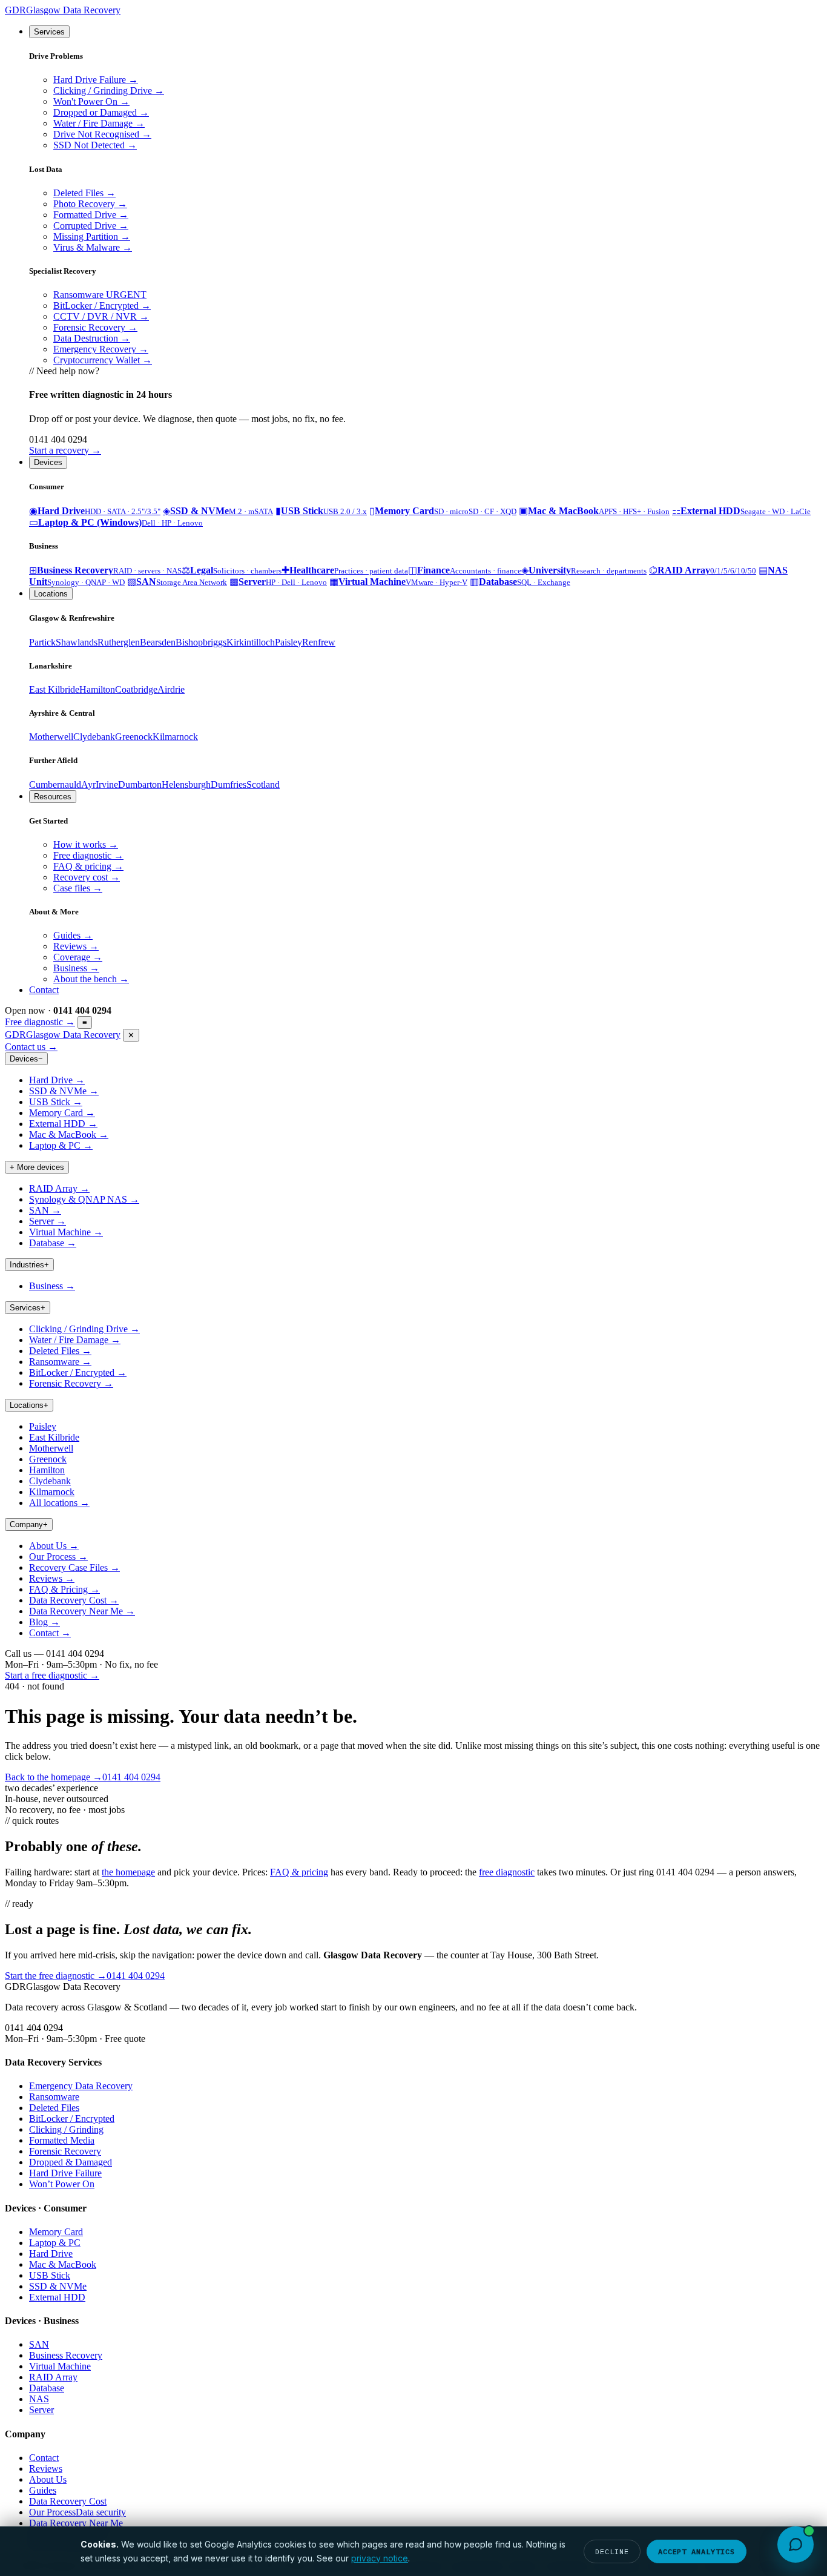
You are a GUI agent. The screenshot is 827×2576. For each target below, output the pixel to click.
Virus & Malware (93, 247)
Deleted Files (84, 193)
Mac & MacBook (69, 1134)
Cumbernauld (55, 784)
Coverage (78, 957)
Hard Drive (57, 1080)
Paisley (288, 642)
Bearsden (158, 642)
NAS (39, 2399)
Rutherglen (119, 642)
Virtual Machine (66, 1232)
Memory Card (62, 1113)
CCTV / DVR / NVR (101, 316)
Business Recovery (66, 2355)
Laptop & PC (61, 1145)
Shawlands (77, 642)
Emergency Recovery (101, 349)
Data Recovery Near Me (82, 1611)
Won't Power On (91, 101)
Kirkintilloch (251, 642)
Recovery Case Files (74, 1567)
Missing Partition (92, 236)
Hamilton (97, 689)
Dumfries (229, 784)
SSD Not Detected (95, 145)
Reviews (76, 946)
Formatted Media (62, 2140)
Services (49, 32)
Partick (42, 642)
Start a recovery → (65, 450)
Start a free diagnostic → (52, 1675)
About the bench (91, 979)
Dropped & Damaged (71, 2162)
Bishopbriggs (201, 642)
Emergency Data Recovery (81, 2086)
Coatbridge (136, 689)
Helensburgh (186, 784)
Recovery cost (87, 877)
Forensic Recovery (95, 327)
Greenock (134, 737)
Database (53, 1243)
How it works (86, 844)
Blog (44, 1622)
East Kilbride (54, 689)
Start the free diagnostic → (56, 1976)
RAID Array (59, 1188)
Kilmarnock (175, 737)
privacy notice (380, 2558)
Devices (48, 462)
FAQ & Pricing (64, 1589)
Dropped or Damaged (101, 112)
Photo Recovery (90, 204)
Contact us (31, 1047)
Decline (612, 2551)
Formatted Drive (91, 215)
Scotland (263, 784)
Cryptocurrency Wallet (103, 360)
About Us (54, 1546)
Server (48, 1221)
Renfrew (319, 642)
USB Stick (56, 1102)
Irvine (107, 784)
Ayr (88, 784)
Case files (78, 888)
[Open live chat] (796, 2545)
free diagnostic (507, 1872)
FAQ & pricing (88, 866)
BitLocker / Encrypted (102, 305)
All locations (59, 1503)
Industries (29, 1265)
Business (76, 968)
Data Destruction (92, 338)
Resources (53, 797)
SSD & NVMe (64, 1091)
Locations (51, 594)
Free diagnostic (88, 855)
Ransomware (100, 295)
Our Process (58, 1557)
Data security (101, 2512)
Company (29, 1524)
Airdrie (171, 689)
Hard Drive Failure (96, 80)
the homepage (128, 1872)
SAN (45, 1210)
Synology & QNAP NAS (84, 1199)
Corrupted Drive (91, 226)
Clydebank (94, 737)
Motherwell (51, 737)
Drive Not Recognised (102, 134)
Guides (73, 935)
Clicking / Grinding (66, 2129)
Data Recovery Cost (74, 1600)
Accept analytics (697, 2551)
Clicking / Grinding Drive (109, 91)
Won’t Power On (62, 2184)
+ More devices (37, 1167)
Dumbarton (140, 784)
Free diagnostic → (40, 1022)
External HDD (63, 1124)
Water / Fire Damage (99, 123)
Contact (44, 990)
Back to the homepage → (54, 1777)
